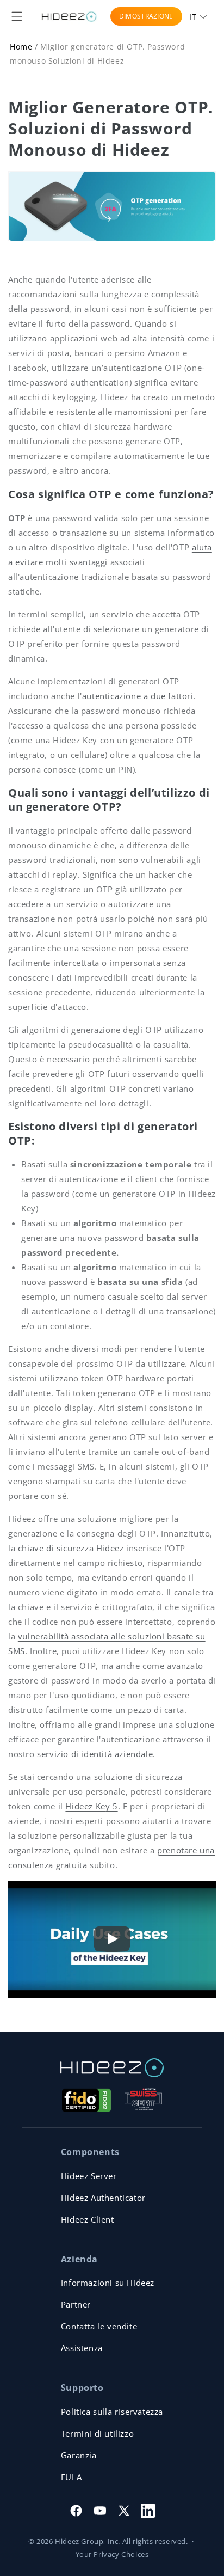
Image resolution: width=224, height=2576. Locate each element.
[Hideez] (112, 2068)
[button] (17, 16)
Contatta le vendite (99, 2326)
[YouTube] (100, 2511)
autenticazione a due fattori (138, 696)
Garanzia (79, 2455)
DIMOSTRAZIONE (146, 16)
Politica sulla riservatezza (112, 2412)
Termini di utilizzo (97, 2433)
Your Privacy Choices (112, 2554)
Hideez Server (89, 2176)
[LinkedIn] (148, 2511)
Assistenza (82, 2348)
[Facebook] (76, 2511)
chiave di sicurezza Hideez (71, 1548)
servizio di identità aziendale (95, 1754)
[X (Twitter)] (124, 2511)
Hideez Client (88, 2219)
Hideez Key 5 (91, 1806)
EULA (71, 2477)
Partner (76, 2304)
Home (21, 47)
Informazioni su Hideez (108, 2283)
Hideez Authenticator (103, 2198)
